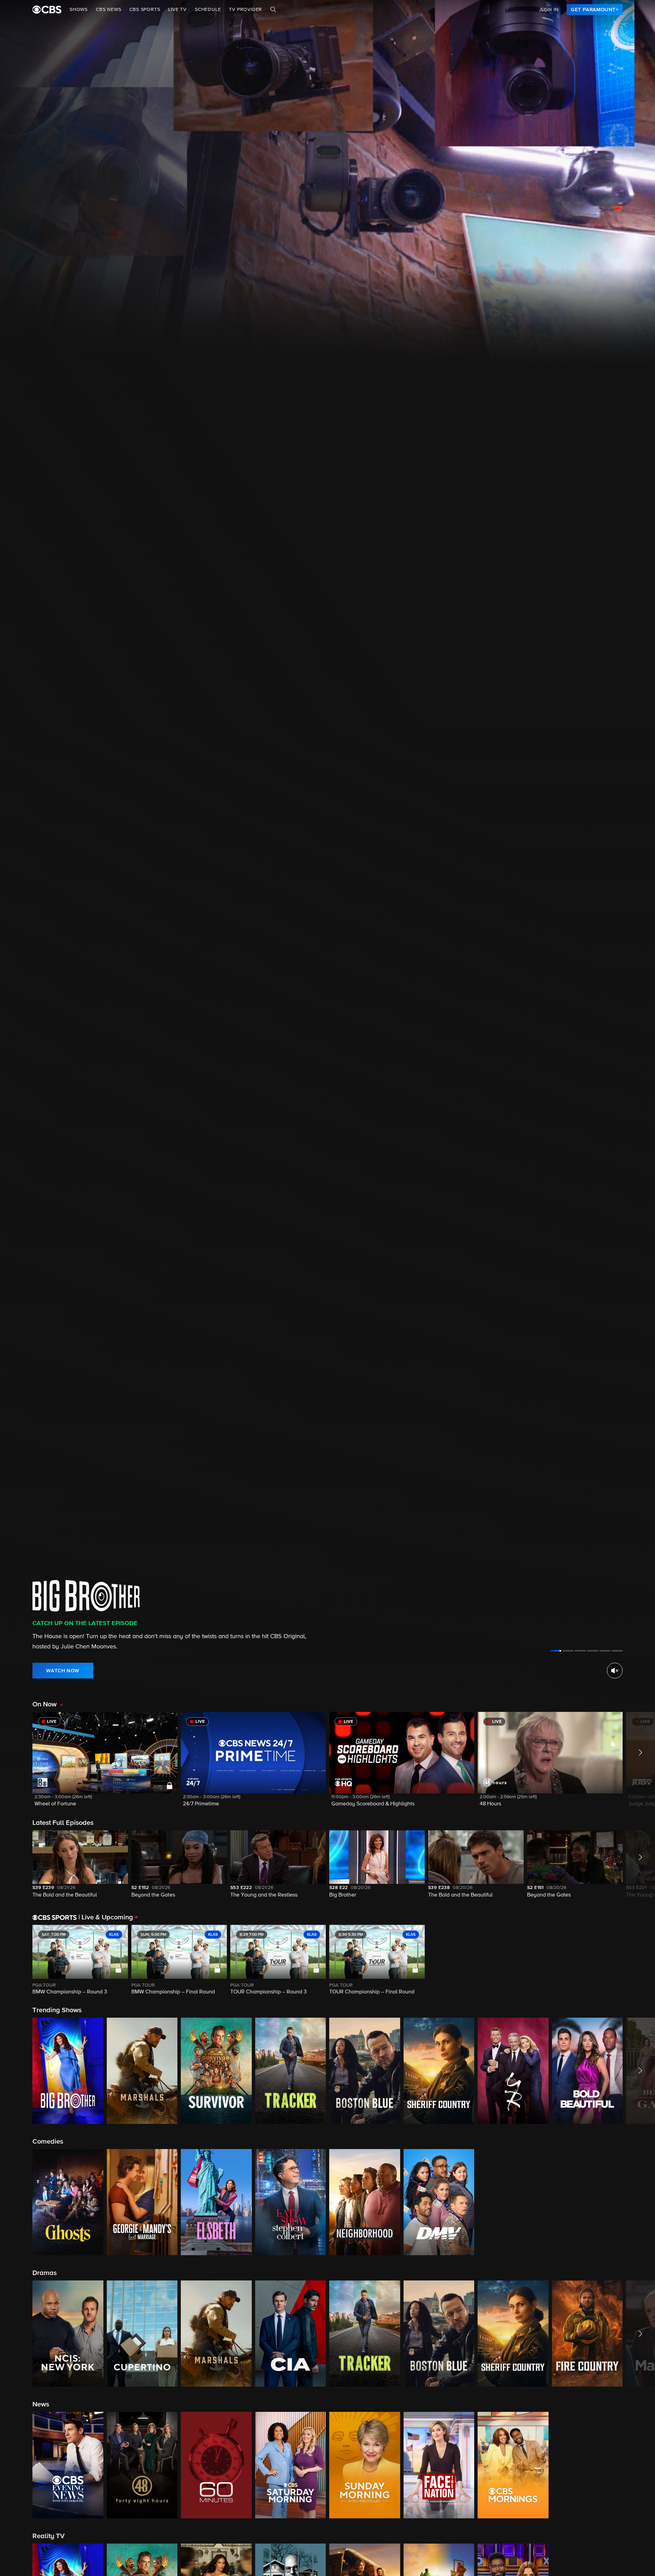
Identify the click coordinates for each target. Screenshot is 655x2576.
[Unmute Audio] (615, 1671)
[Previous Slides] (16, 1960)
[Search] (273, 10)
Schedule (208, 10)
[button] (105, 1764)
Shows (79, 10)
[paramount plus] (47, 10)
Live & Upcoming (106, 1917)
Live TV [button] (177, 10)
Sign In (550, 10)
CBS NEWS (108, 10)
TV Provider (245, 10)
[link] (595, 10)
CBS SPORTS (145, 10)
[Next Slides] (639, 1960)
